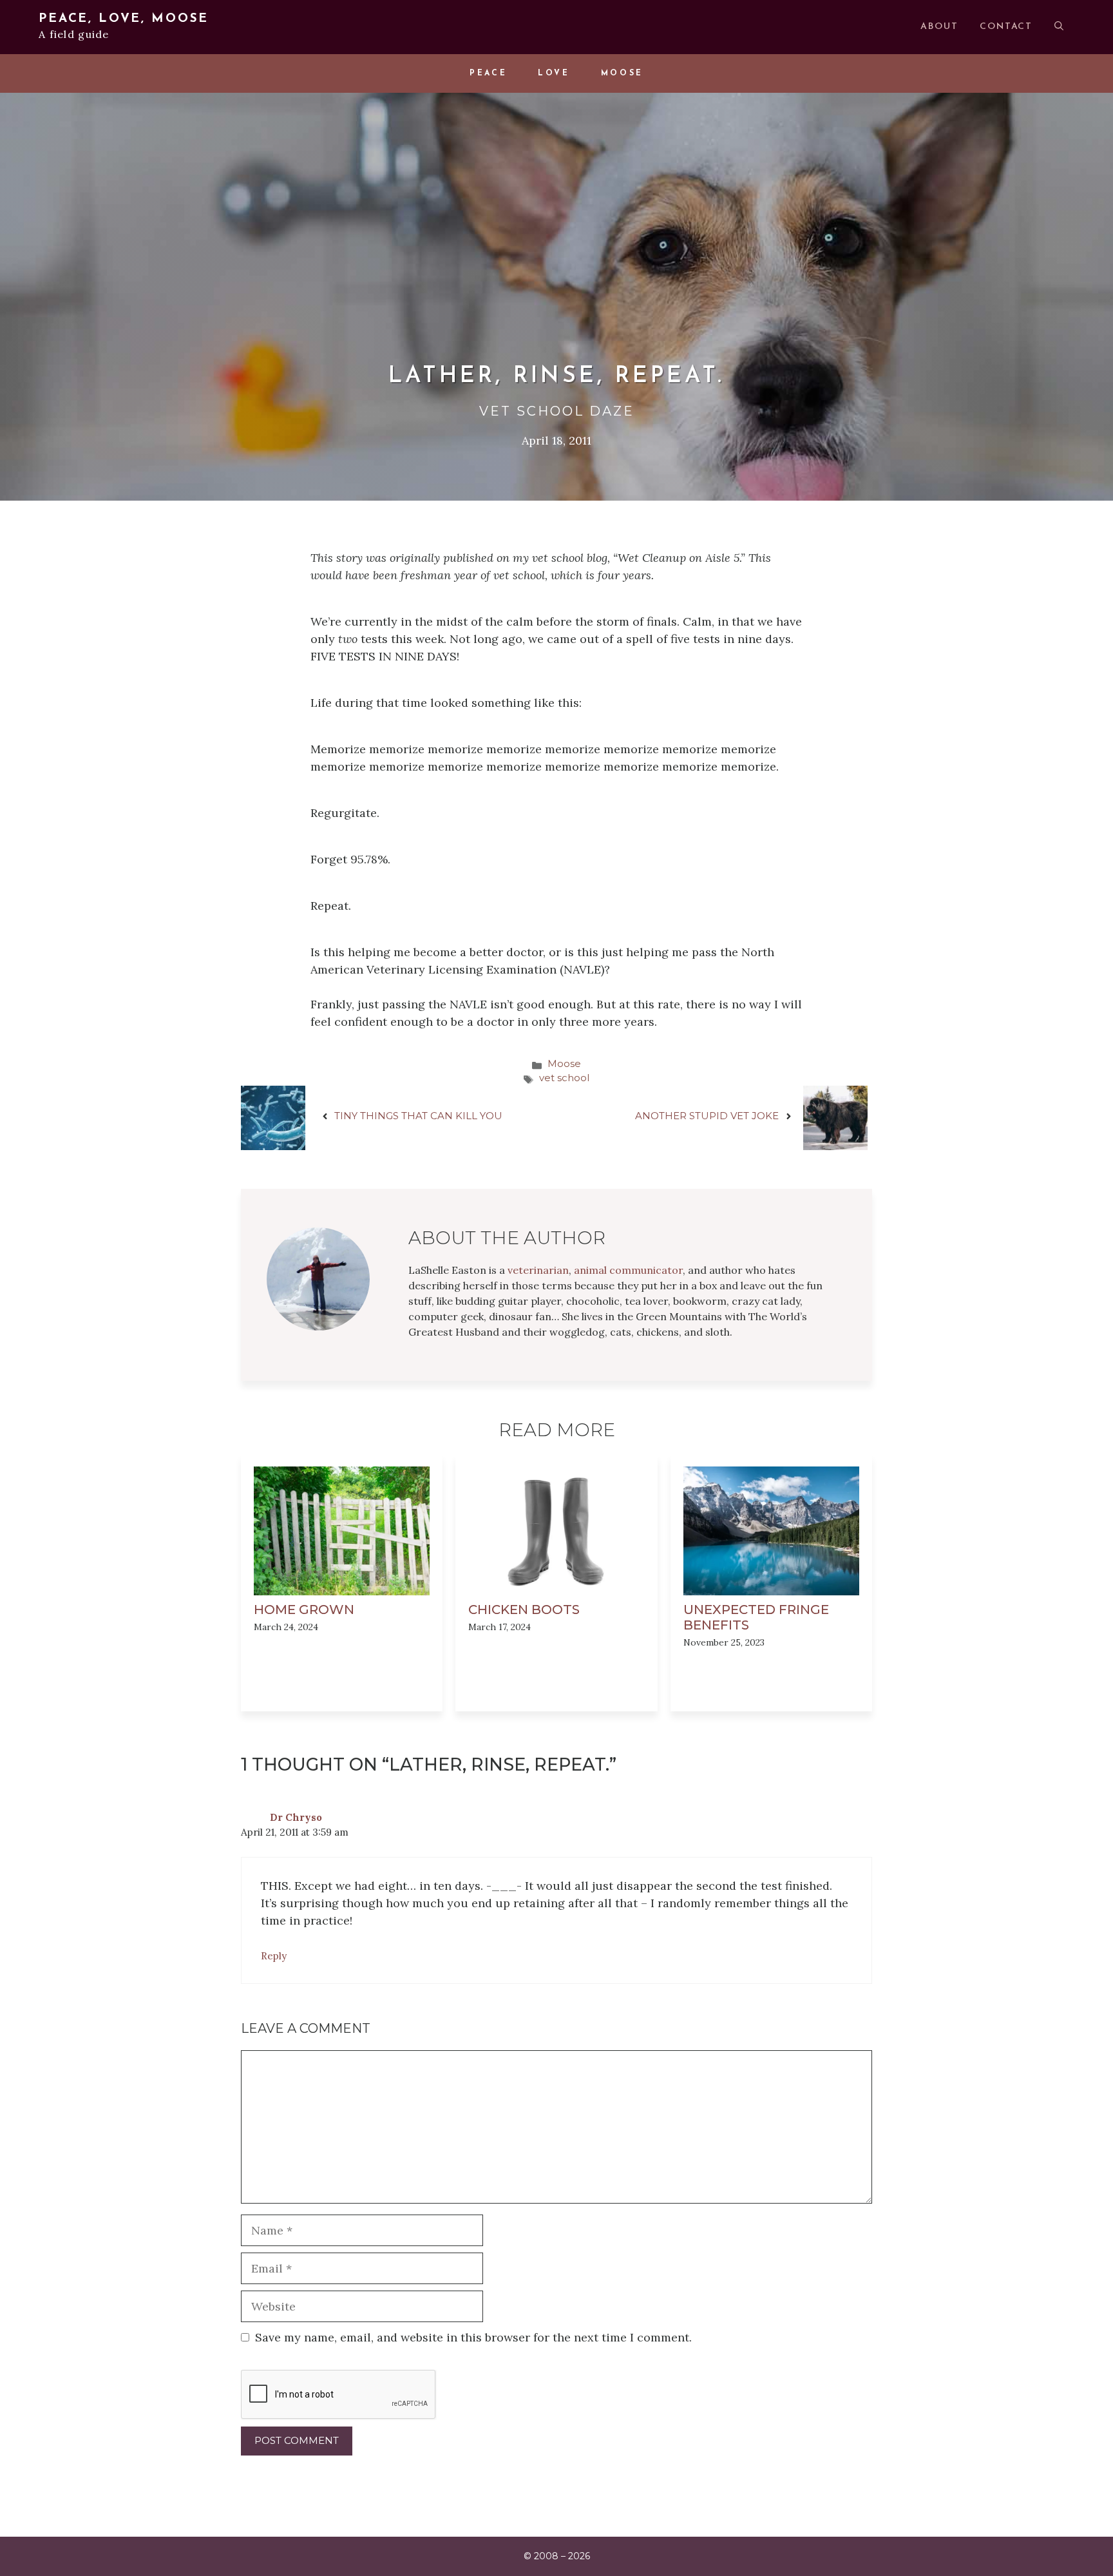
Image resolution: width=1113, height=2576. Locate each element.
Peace (488, 73)
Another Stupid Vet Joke (707, 1116)
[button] (1059, 27)
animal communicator (628, 1270)
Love (554, 73)
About (939, 27)
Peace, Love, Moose (124, 19)
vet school (564, 1078)
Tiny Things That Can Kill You (418, 1116)
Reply (274, 1956)
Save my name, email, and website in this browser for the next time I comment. (473, 2337)
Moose (622, 73)
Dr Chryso (296, 1817)
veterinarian (538, 1270)
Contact (1006, 27)
